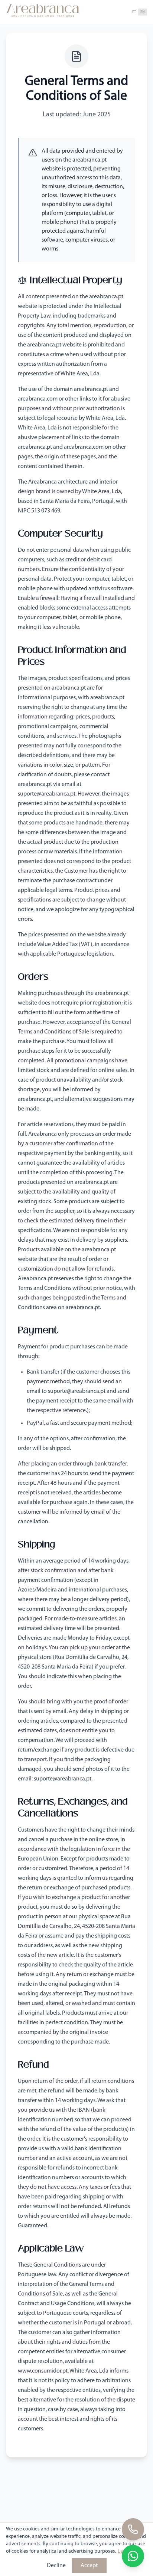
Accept (89, 2566)
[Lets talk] (133, 2529)
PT (134, 12)
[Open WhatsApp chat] (133, 2556)
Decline (56, 2566)
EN (143, 12)
